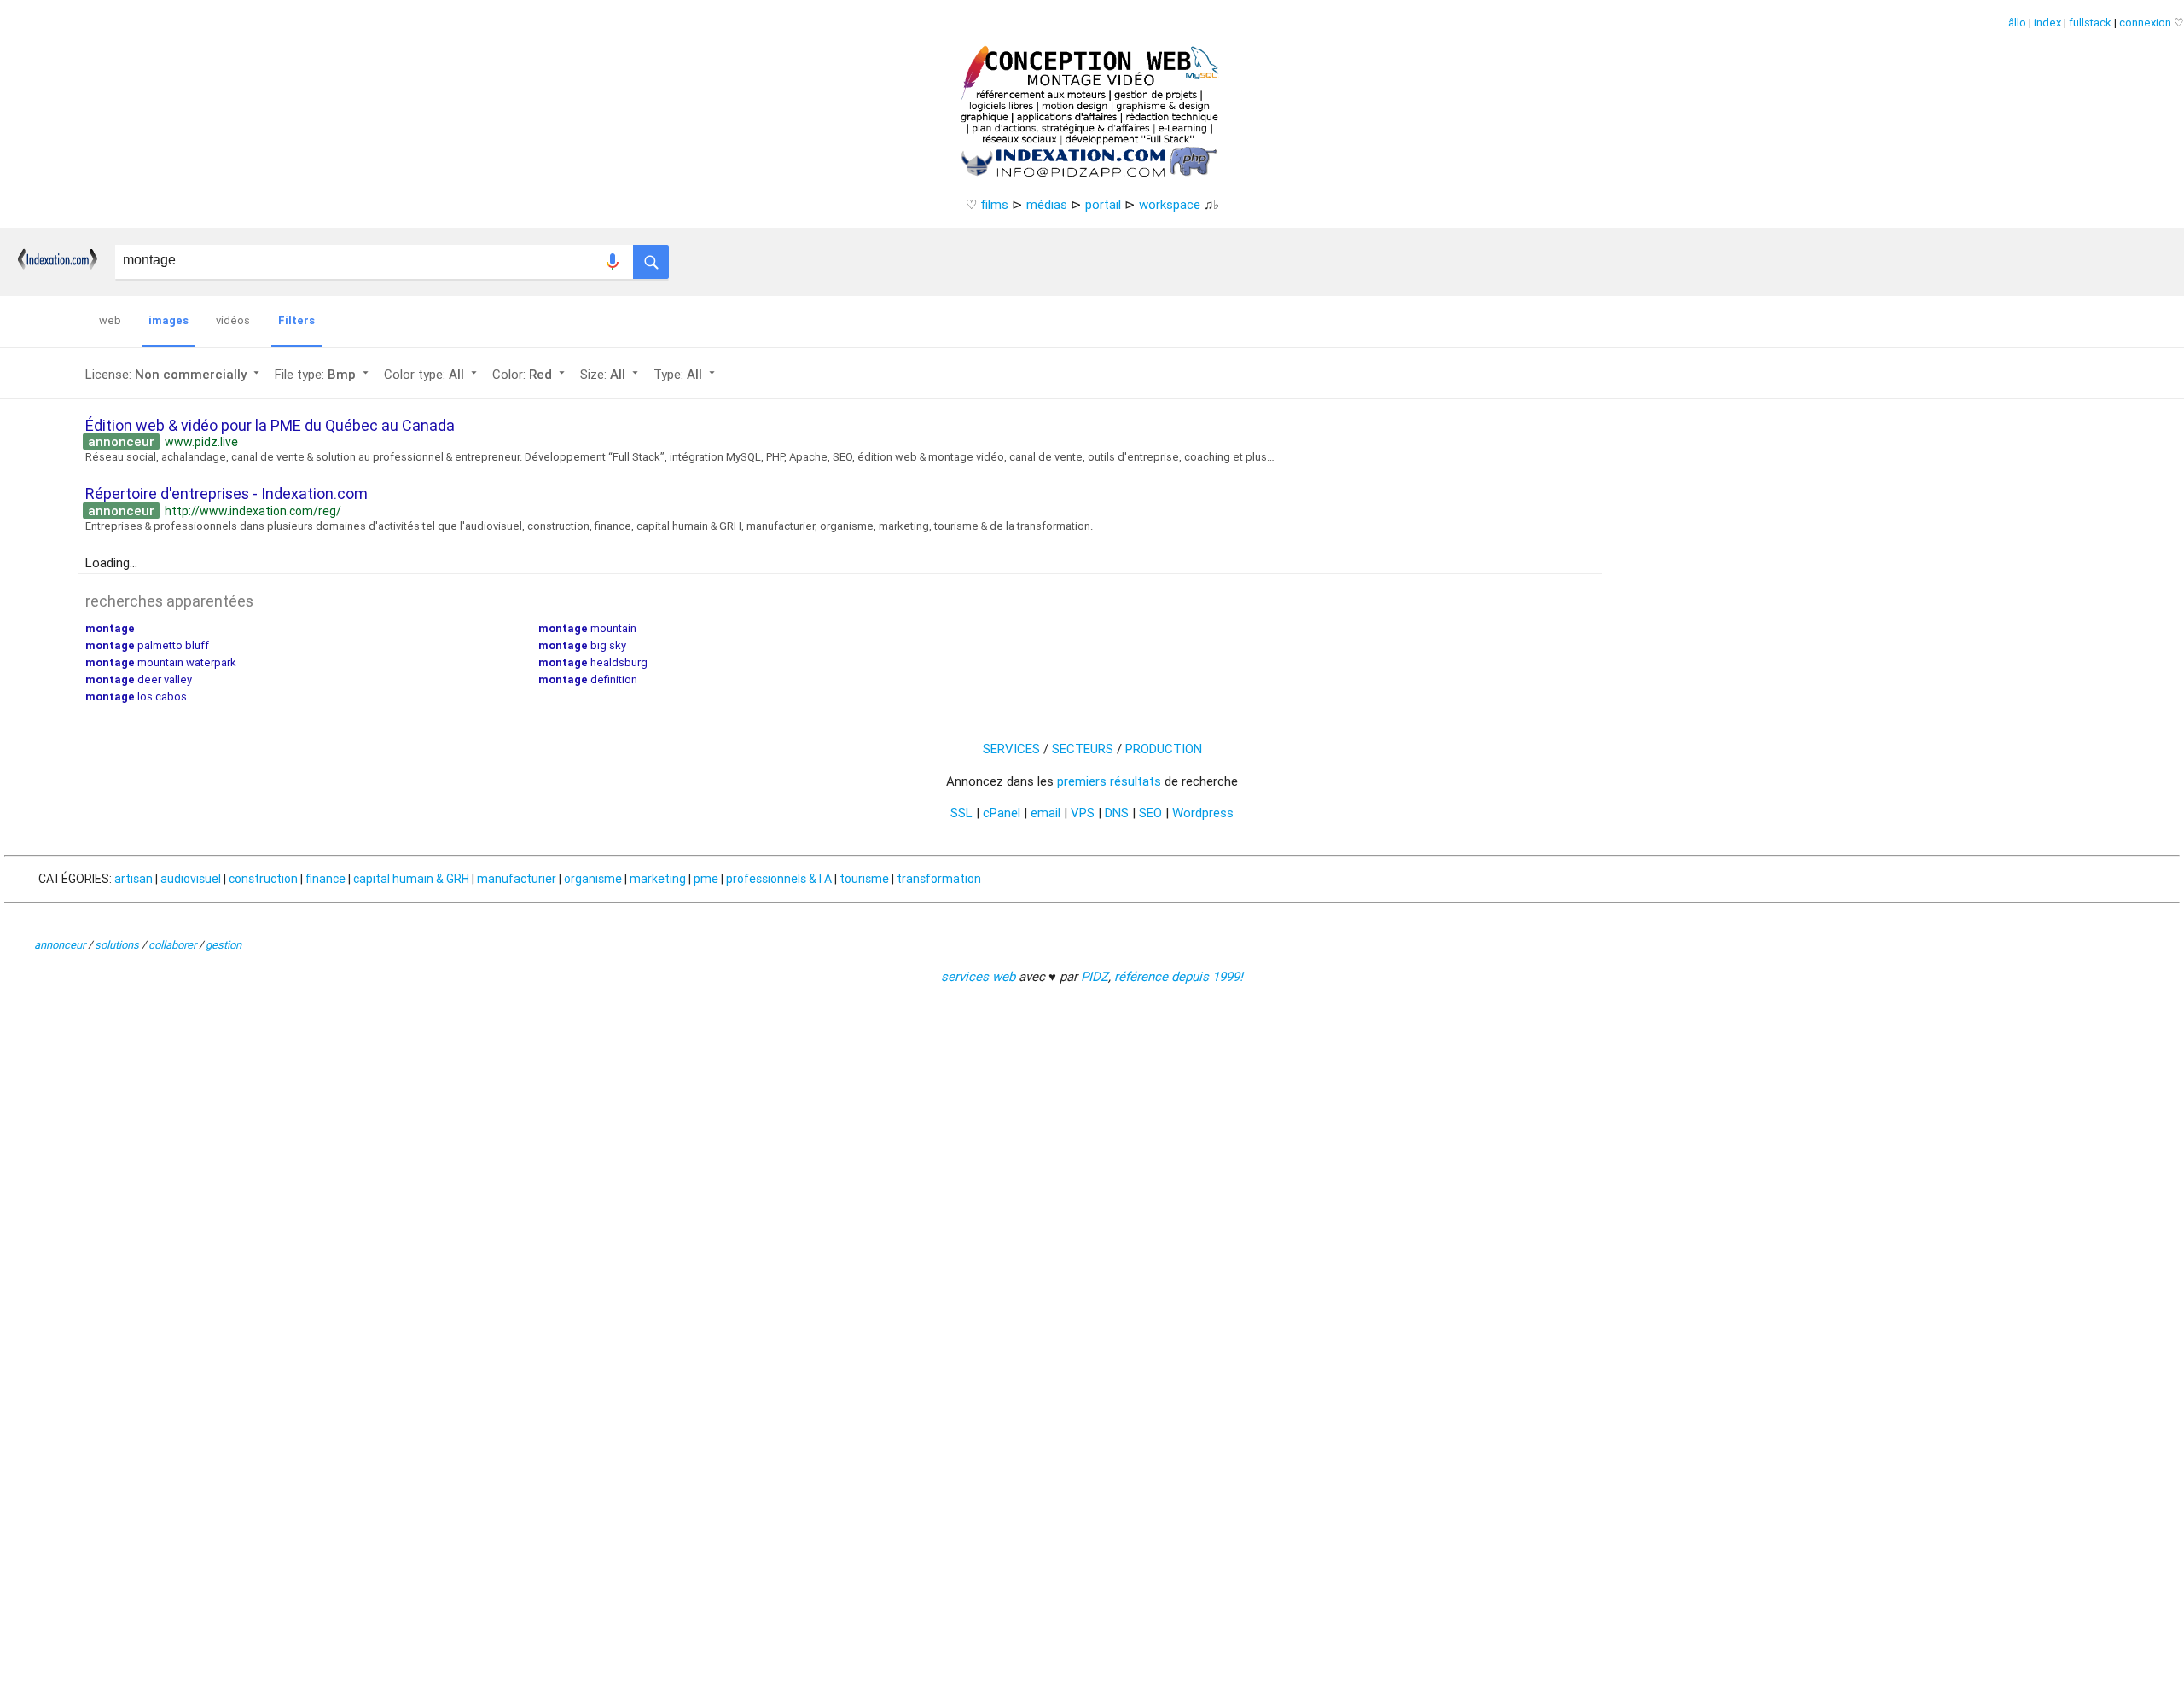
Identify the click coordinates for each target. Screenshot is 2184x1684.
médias (1047, 204)
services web (978, 976)
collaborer (172, 945)
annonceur (60, 945)
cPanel (1002, 813)
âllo (2017, 23)
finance (325, 879)
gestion (224, 945)
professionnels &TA (779, 879)
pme (706, 879)
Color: (530, 374)
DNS (1117, 813)
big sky (582, 645)
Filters (296, 320)
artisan (134, 879)
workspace (1170, 204)
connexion (2145, 23)
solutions (117, 945)
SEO (1150, 813)
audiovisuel (191, 879)
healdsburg (593, 662)
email (1046, 813)
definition (588, 679)
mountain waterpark (161, 662)
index (2047, 23)
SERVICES (1011, 749)
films (994, 204)
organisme (593, 879)
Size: (611, 374)
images (168, 320)
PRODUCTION (1164, 749)
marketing (658, 879)
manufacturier (517, 879)
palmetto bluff (147, 645)
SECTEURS (1083, 749)
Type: (686, 374)
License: (174, 374)
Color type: (432, 374)
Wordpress (1203, 813)
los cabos (136, 697)
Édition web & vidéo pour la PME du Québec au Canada (270, 425)
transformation (939, 879)
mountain (587, 628)
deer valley (139, 679)
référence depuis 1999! (1179, 976)
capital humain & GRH (411, 879)
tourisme (864, 879)
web (110, 320)
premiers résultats (1109, 781)
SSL (961, 813)
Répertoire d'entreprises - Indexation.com (227, 494)
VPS (1083, 813)
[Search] (651, 258)
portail (1103, 204)
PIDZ (1095, 976)
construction (263, 879)
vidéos (233, 320)
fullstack (2090, 23)
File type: (323, 374)
